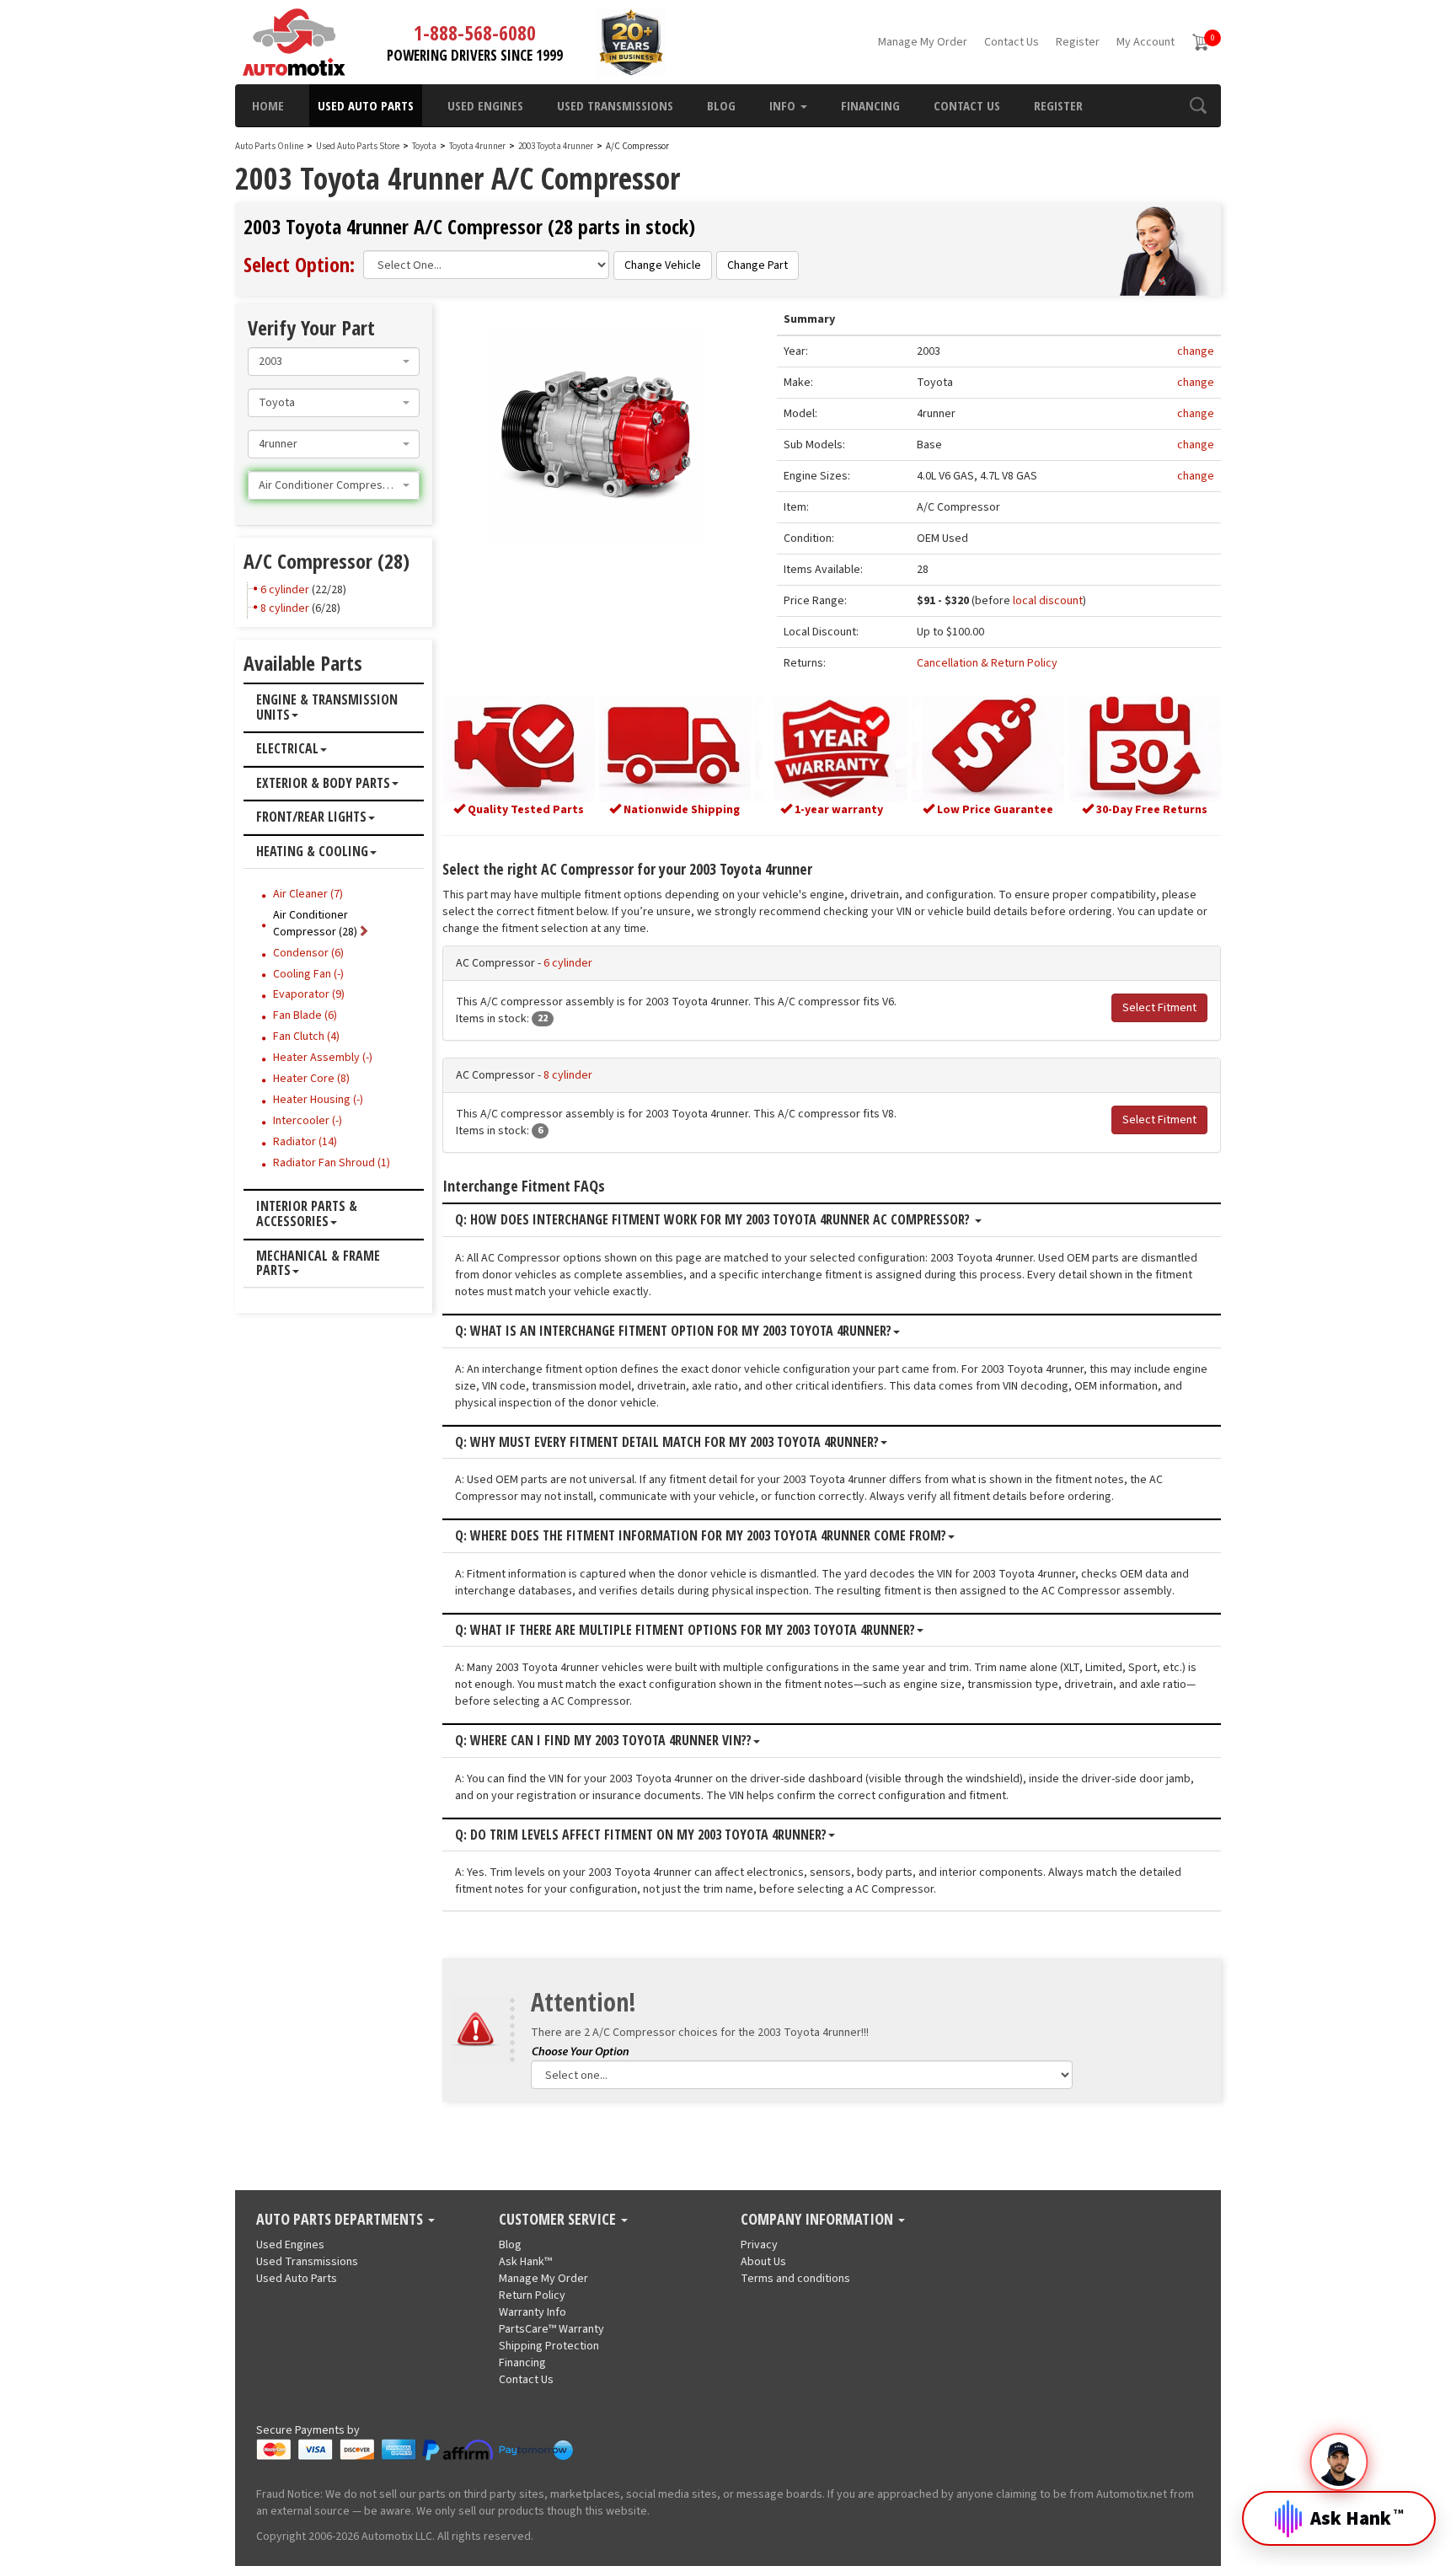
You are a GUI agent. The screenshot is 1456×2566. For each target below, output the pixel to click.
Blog (721, 105)
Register (1078, 42)
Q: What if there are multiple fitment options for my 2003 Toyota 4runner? (685, 1631)
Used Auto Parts (366, 105)
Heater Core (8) (311, 1079)
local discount (1048, 601)
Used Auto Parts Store (358, 146)
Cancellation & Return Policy (987, 663)
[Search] (1198, 105)
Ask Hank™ (525, 2262)
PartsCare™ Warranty (551, 2329)
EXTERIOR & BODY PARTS (323, 784)
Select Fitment (1159, 1008)
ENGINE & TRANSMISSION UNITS (327, 707)
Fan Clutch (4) (306, 1037)
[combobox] (334, 362)
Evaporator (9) (309, 994)
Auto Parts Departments (341, 2220)
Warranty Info (533, 2312)
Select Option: (299, 264)
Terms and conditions (795, 2279)
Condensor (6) (308, 953)
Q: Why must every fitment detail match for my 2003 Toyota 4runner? (667, 1443)
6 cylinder (568, 963)
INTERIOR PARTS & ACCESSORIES (307, 1214)
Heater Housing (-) (318, 1100)
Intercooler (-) (308, 1121)
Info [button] (784, 105)
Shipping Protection (549, 2346)
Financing (870, 105)
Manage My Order (923, 42)
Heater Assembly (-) (323, 1058)
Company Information (819, 2220)
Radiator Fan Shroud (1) (332, 1163)
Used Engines (485, 105)
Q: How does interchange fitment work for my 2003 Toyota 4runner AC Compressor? (714, 1220)
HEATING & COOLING (312, 852)
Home (268, 105)
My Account (1146, 42)
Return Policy (532, 2295)
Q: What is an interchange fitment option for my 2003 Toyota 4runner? (673, 1331)
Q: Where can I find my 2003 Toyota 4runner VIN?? (603, 1741)
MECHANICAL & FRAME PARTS (318, 1264)
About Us (763, 2262)
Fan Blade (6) (305, 1015)
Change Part (757, 265)
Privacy (759, 2245)
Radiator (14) (305, 1142)
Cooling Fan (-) (308, 974)
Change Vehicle (663, 265)
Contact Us (1012, 42)
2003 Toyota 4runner (557, 146)
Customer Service (559, 2220)
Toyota (424, 146)
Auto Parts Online (269, 146)
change (1196, 351)
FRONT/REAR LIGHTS (311, 817)
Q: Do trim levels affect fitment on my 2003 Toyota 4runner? (641, 1835)
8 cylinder (568, 1075)
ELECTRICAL (287, 749)
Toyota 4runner (478, 146)
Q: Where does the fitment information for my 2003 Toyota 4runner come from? (701, 1536)
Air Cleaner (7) (308, 894)
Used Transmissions (615, 105)
